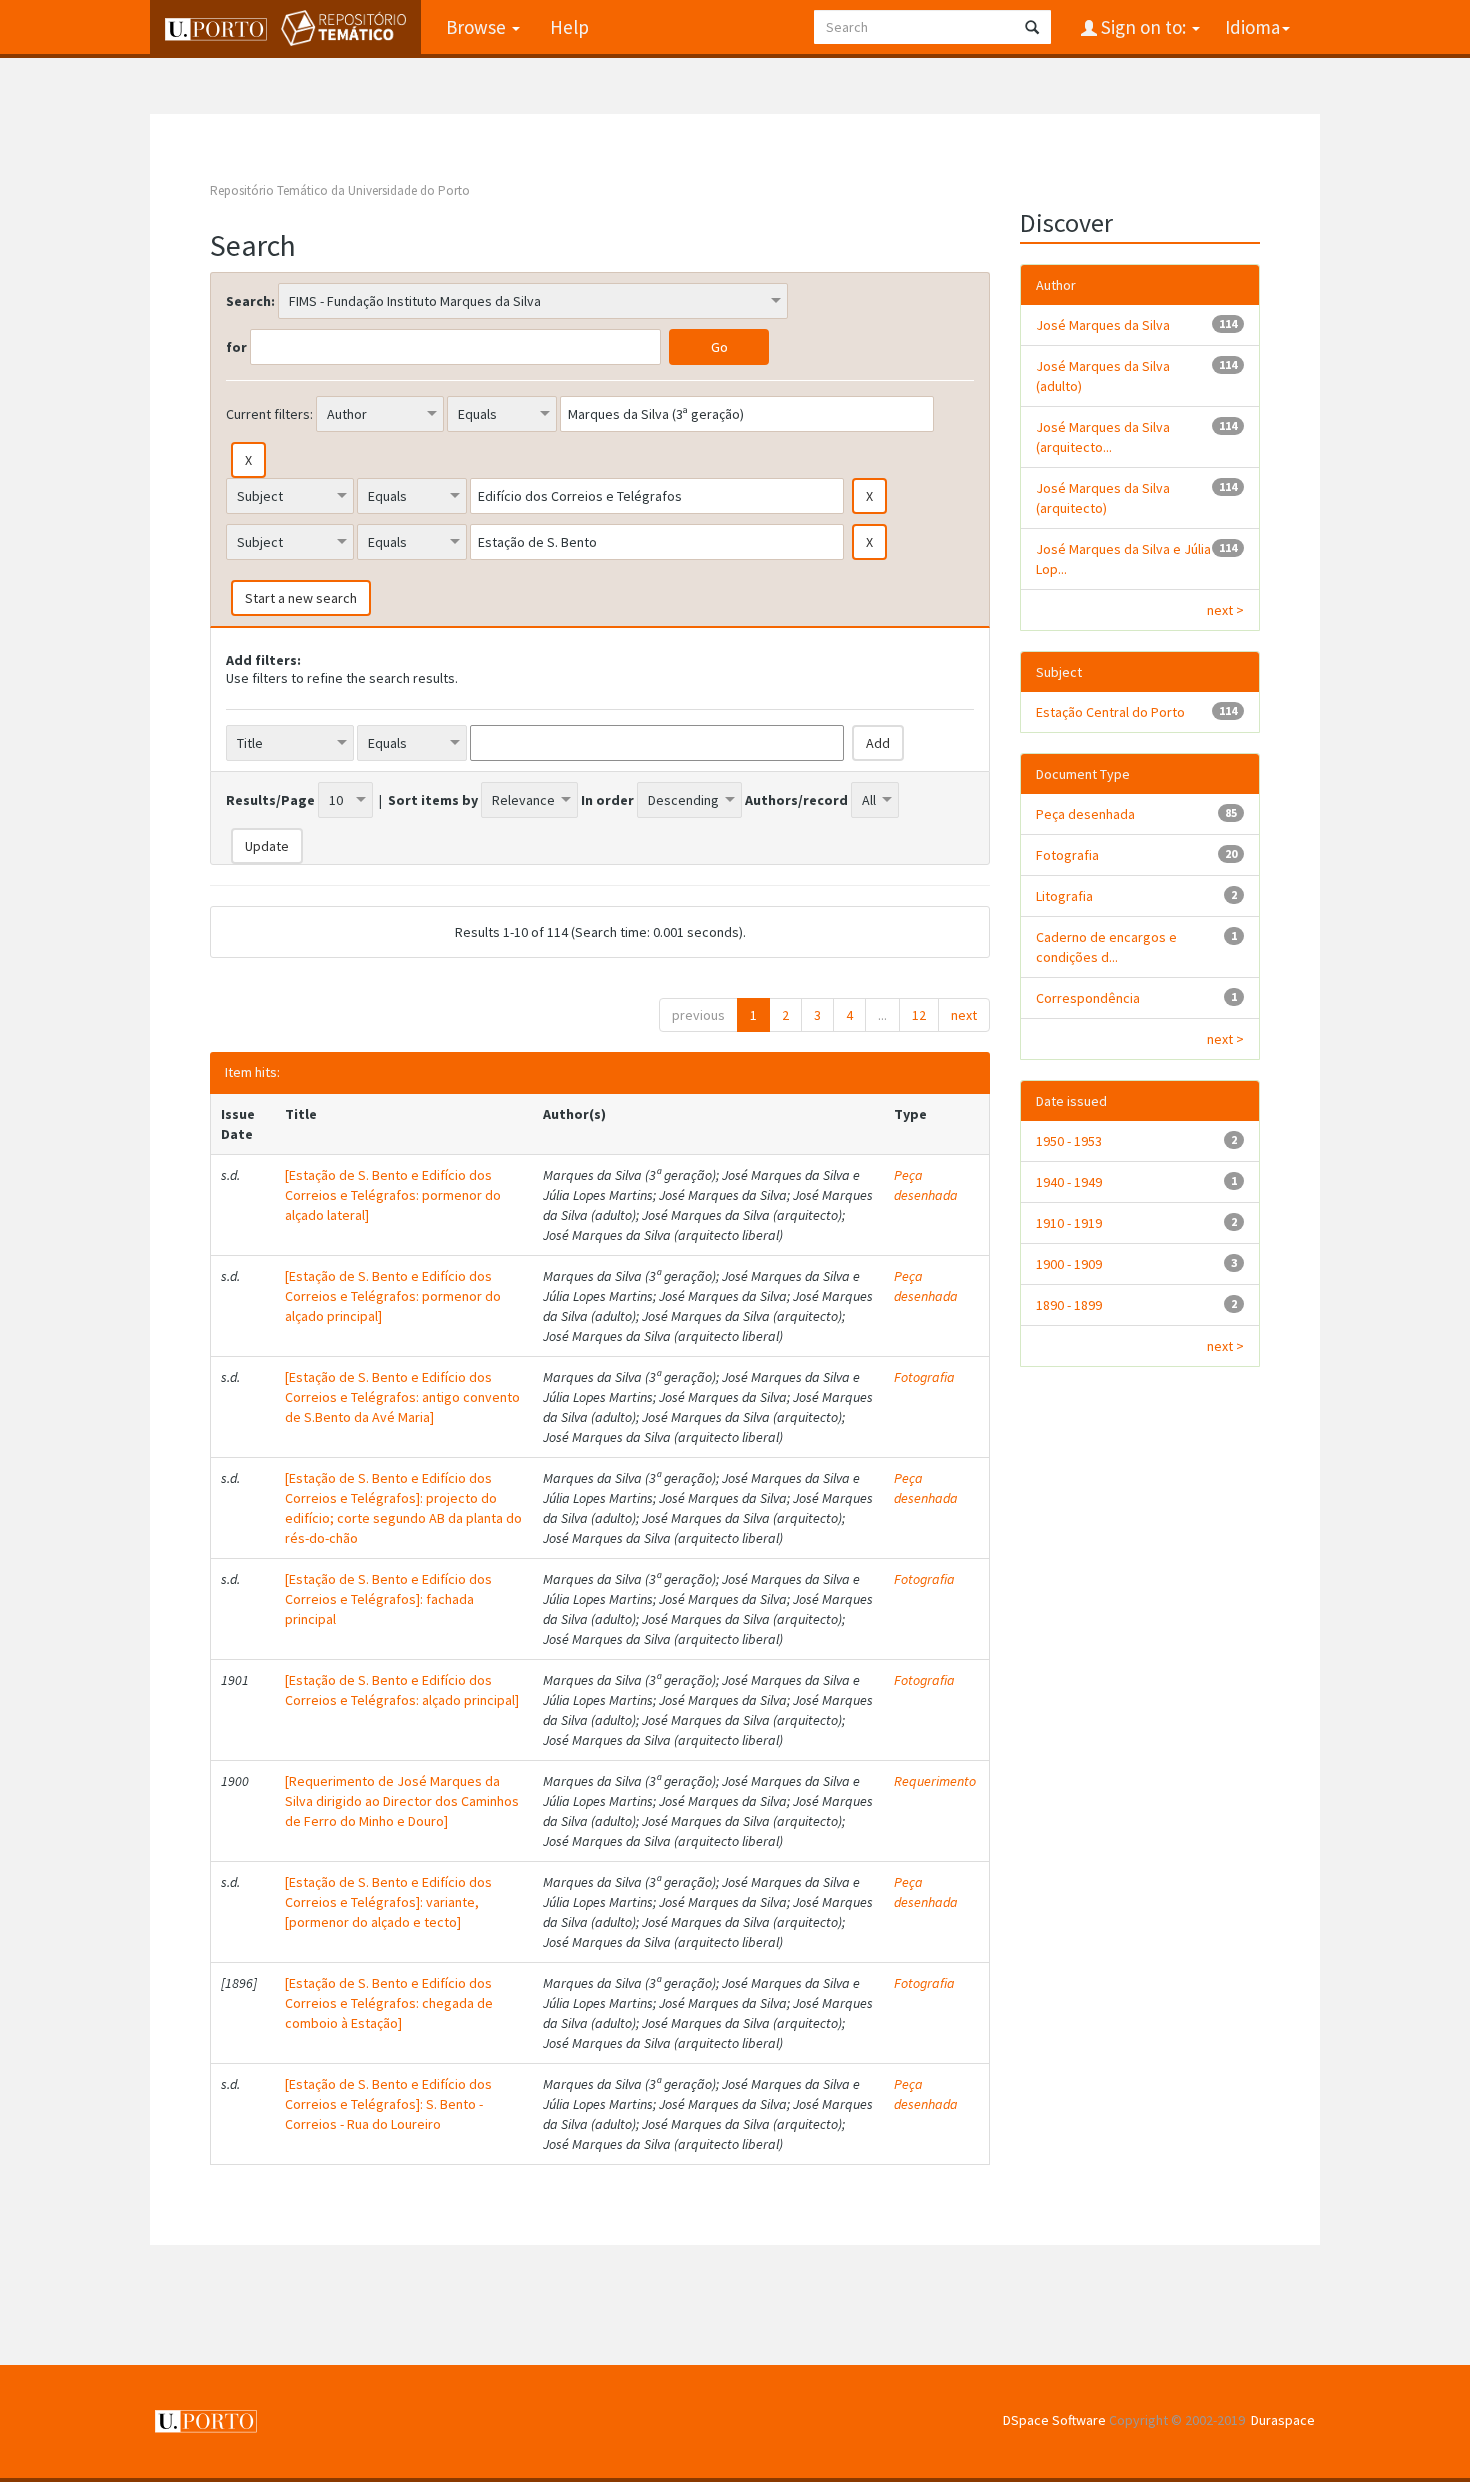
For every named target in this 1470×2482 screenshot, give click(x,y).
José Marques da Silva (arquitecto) (1103, 498)
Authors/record (796, 800)
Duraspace (1283, 2420)
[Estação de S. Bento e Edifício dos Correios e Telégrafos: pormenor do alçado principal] (393, 1296)
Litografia (1064, 896)
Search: (250, 301)
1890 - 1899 (1069, 1305)
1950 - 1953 (1069, 1141)
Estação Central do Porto (1110, 712)
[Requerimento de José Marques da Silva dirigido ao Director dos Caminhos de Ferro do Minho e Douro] (402, 1801)
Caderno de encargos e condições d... (1106, 947)
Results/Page (270, 800)
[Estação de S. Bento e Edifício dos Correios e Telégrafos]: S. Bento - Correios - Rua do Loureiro (388, 2104)
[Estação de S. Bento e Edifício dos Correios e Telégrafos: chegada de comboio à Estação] (389, 2003)
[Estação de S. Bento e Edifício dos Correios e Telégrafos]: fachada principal (388, 1599)
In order (607, 800)
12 (919, 1015)
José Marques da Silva (1103, 325)
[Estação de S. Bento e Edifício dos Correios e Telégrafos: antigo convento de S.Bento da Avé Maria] (402, 1397)
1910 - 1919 (1069, 1223)
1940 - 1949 (1069, 1182)
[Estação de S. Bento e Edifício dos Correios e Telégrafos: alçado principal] (402, 1690)
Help (569, 27)
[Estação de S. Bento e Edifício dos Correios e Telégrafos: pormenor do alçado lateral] (393, 1195)
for (236, 347)
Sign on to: (1143, 27)
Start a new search (301, 598)
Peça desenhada (926, 1185)
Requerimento (935, 1781)
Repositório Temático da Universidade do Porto (340, 190)
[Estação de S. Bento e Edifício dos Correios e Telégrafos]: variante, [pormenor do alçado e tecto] (388, 1902)
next (964, 1015)
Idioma (1252, 27)
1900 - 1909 (1069, 1264)
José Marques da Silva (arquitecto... (1103, 437)
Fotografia (924, 1377)
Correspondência (1088, 998)
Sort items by (433, 800)
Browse (478, 27)
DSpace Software (1054, 2420)
